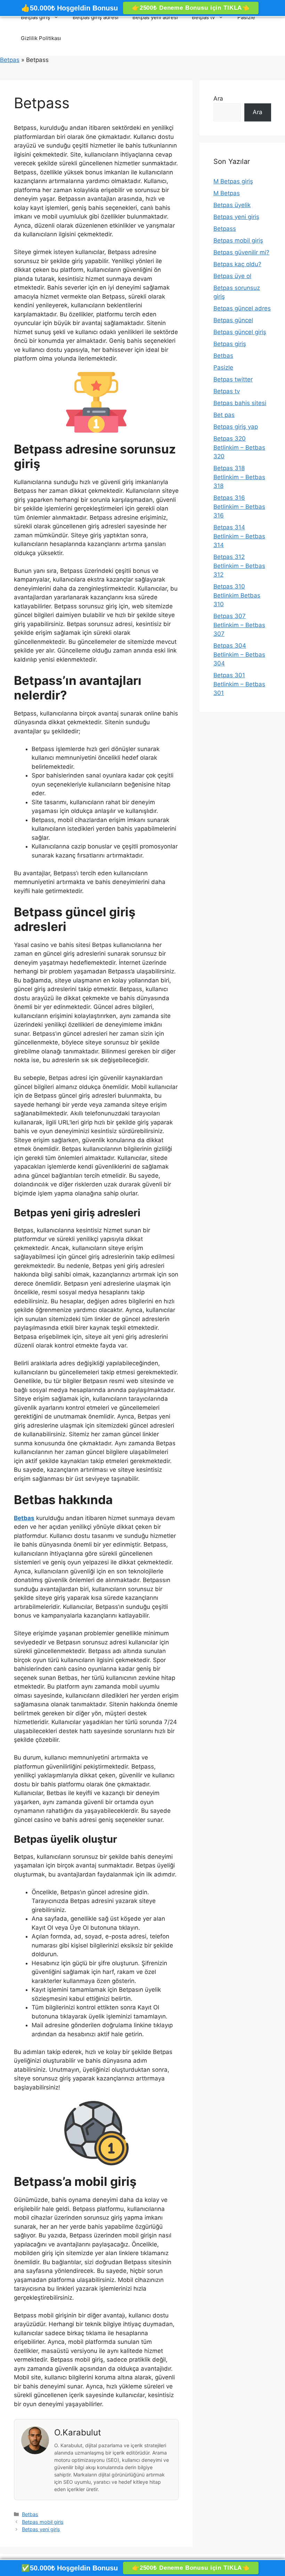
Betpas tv (203, 17)
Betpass (225, 229)
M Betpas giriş (233, 181)
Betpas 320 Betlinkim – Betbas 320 (239, 447)
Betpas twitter (233, 379)
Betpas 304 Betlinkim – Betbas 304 (239, 654)
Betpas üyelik (232, 205)
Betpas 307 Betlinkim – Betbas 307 (239, 625)
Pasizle (246, 17)
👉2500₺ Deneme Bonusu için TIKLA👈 (191, 8)
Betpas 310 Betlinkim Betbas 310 (237, 595)
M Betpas (227, 193)
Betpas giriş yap (236, 427)
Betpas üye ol (232, 276)
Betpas (10, 60)
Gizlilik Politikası (41, 38)
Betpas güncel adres (242, 308)
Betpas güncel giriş (240, 332)
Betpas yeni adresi (155, 17)
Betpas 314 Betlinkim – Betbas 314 (239, 536)
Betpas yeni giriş (41, 2529)
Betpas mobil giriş (43, 2522)
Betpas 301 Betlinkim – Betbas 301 (239, 684)
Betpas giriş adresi (96, 17)
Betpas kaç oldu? (237, 264)
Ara (218, 98)
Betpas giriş (35, 17)
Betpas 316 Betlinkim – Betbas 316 (239, 507)
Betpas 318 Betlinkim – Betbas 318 (239, 477)
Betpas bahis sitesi (240, 403)
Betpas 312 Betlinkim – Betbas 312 (239, 566)
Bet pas (224, 415)
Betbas (30, 2514)
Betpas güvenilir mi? (241, 252)
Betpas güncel (233, 320)
